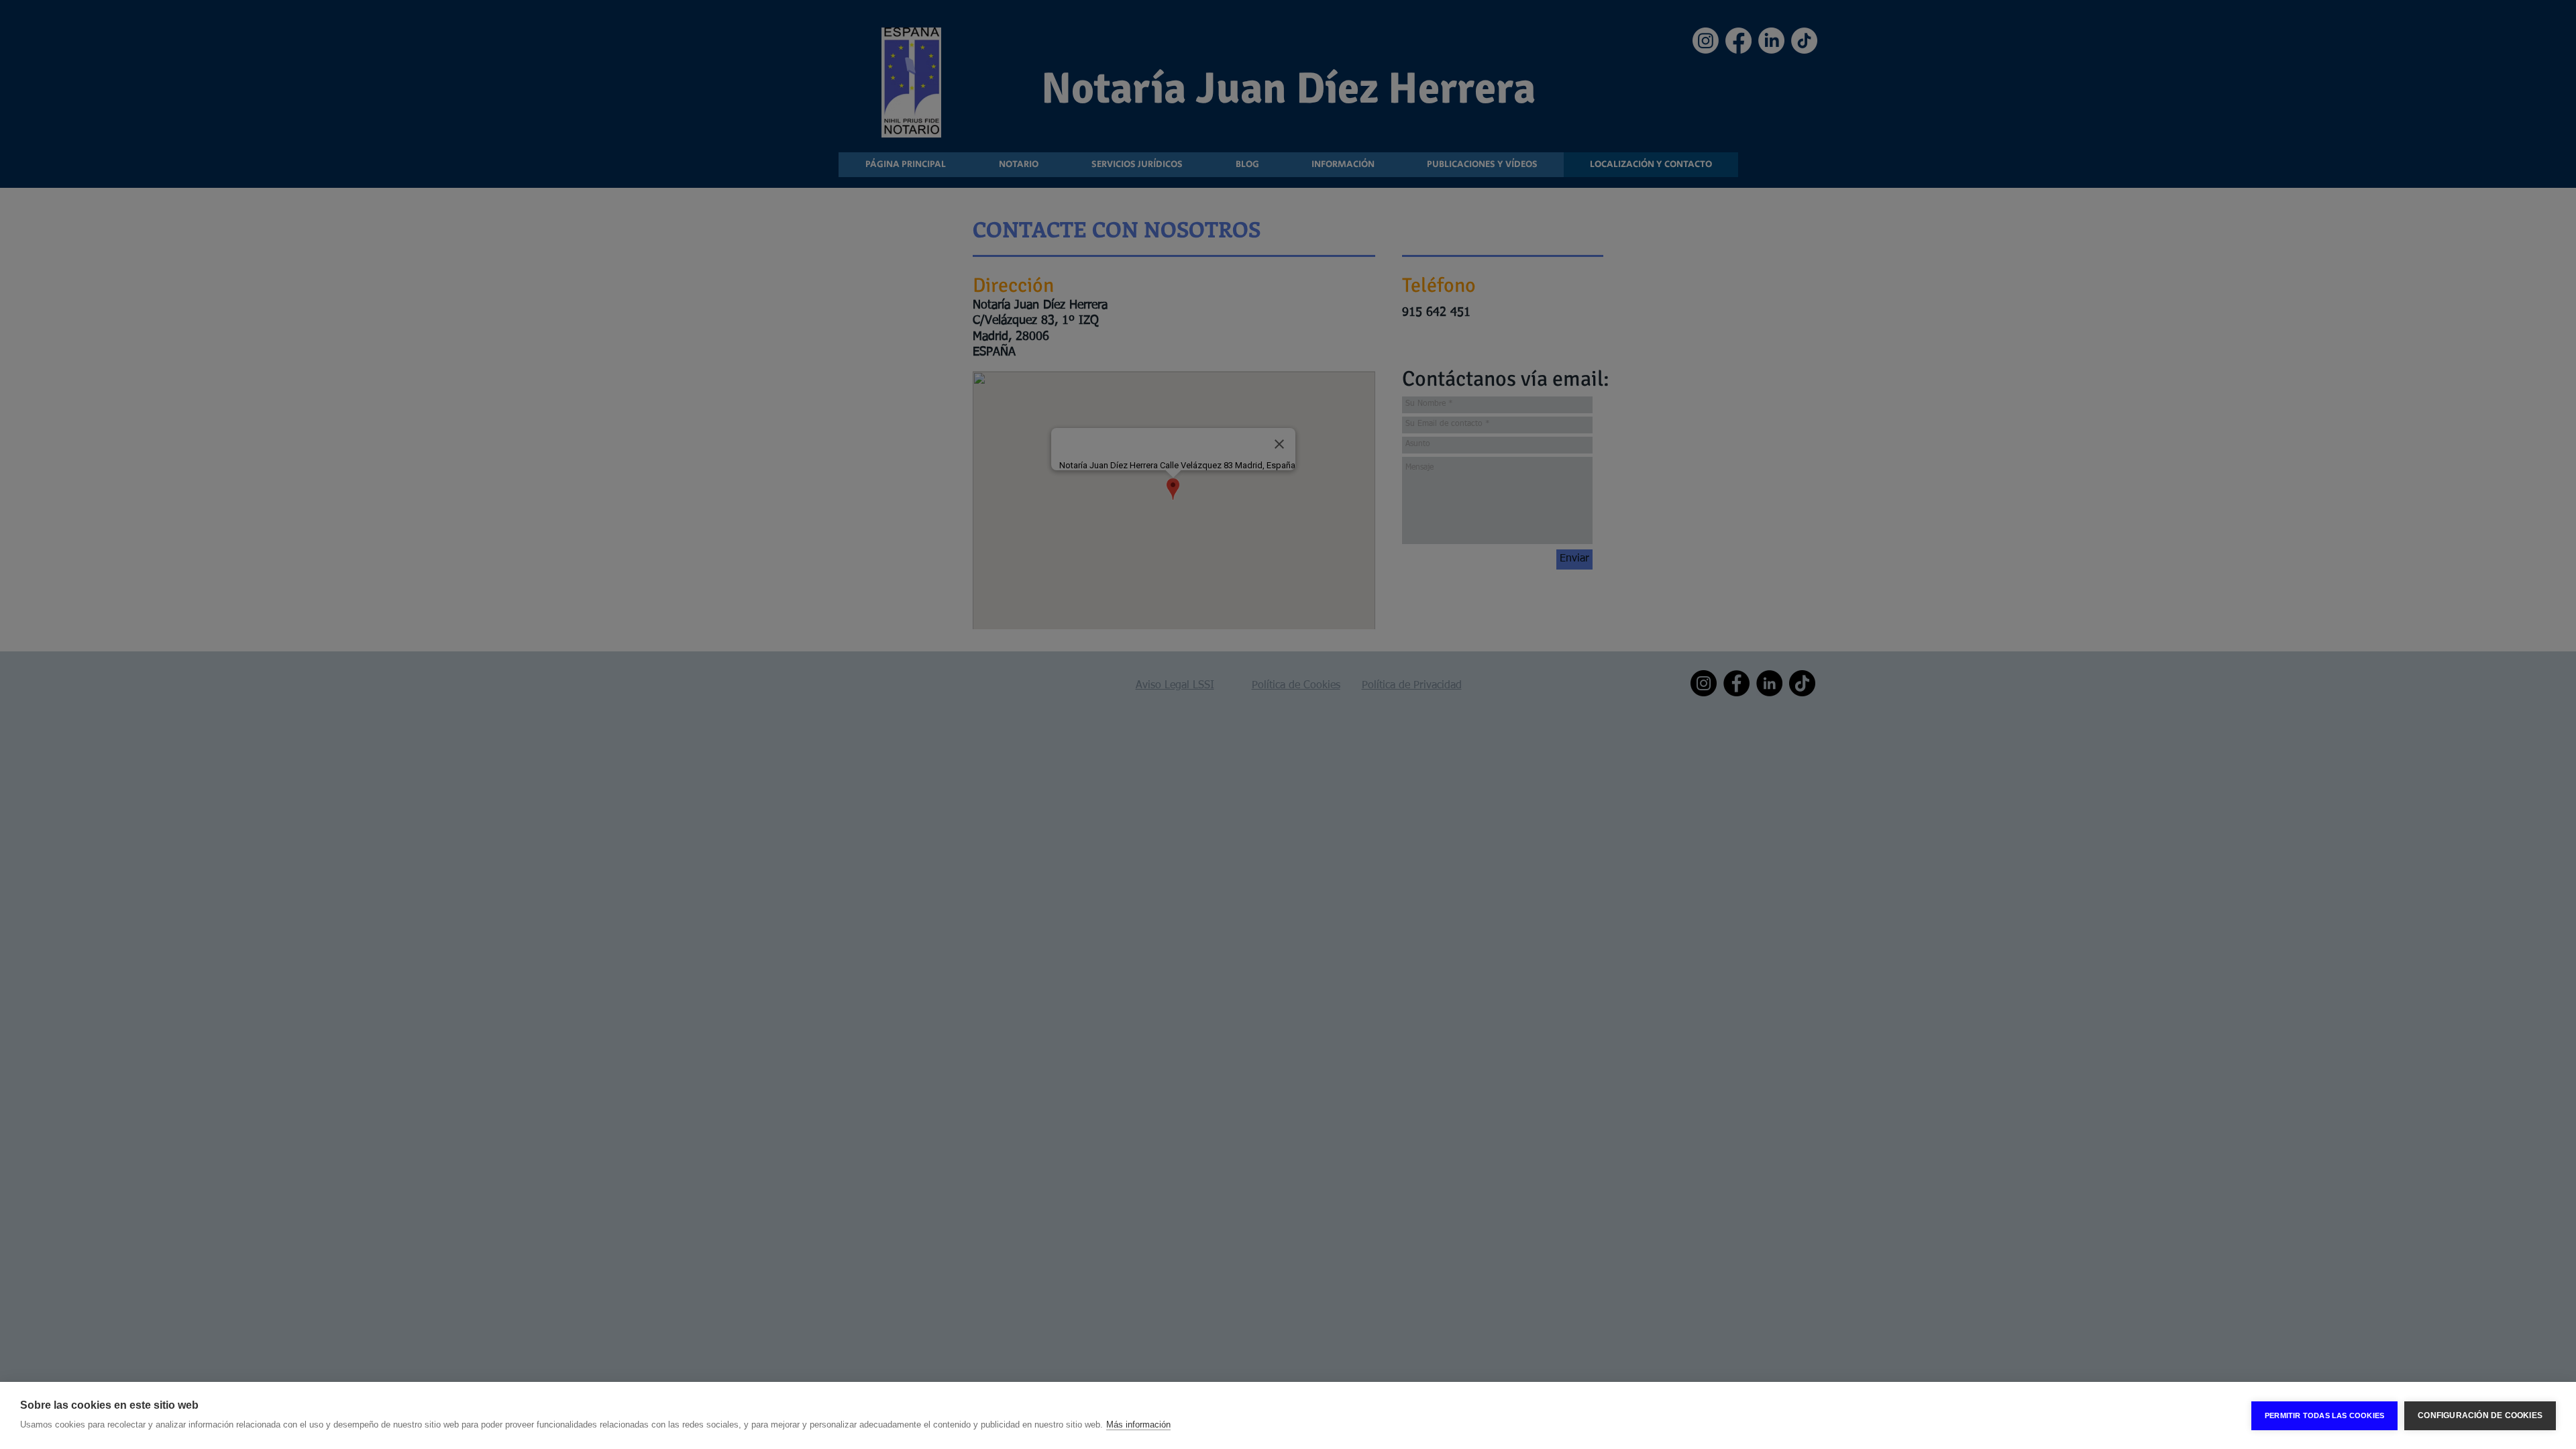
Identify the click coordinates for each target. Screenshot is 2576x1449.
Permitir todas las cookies (2324, 1415)
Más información (1138, 1425)
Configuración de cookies (2480, 1415)
